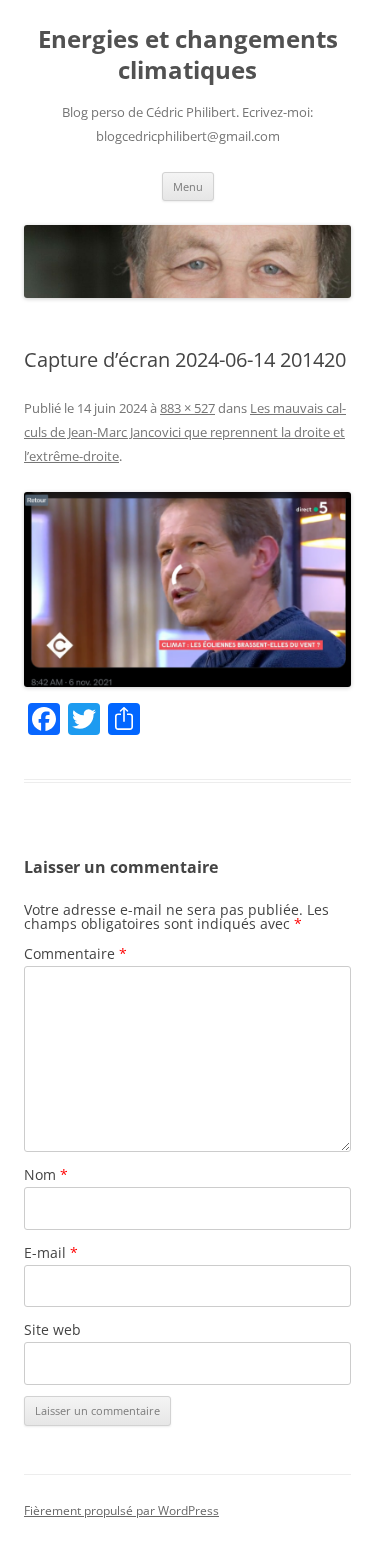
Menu (188, 186)
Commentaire (75, 953)
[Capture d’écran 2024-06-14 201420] (187, 589)
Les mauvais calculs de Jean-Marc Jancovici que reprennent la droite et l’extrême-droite (185, 432)
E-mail (51, 1252)
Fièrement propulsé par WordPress (121, 1510)
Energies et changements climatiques (188, 55)
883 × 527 (187, 408)
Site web (52, 1329)
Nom (46, 1174)
